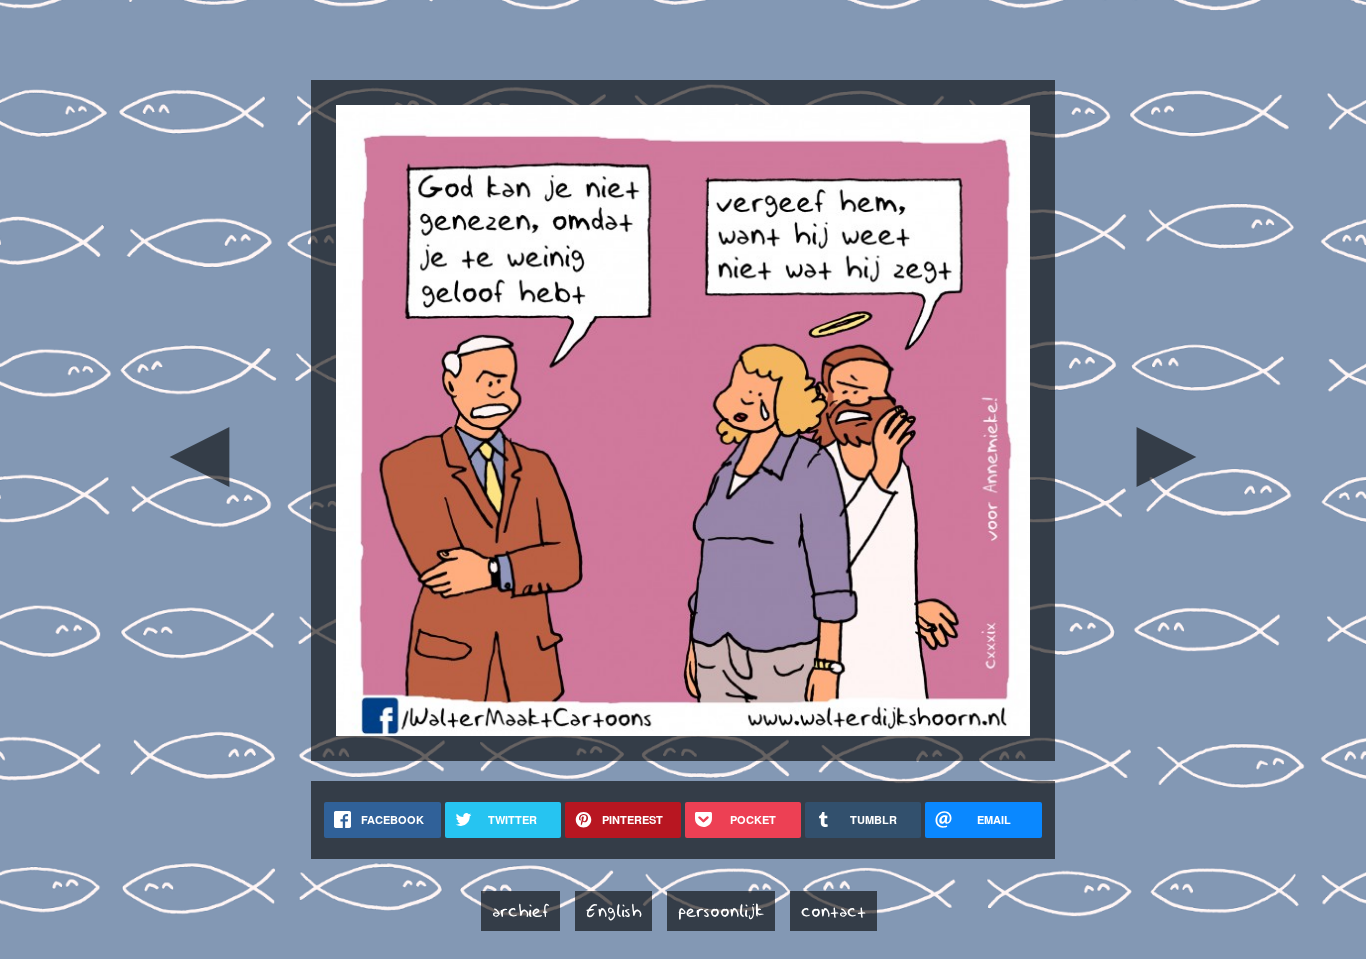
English (613, 911)
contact (833, 911)
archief (520, 911)
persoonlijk (721, 911)
